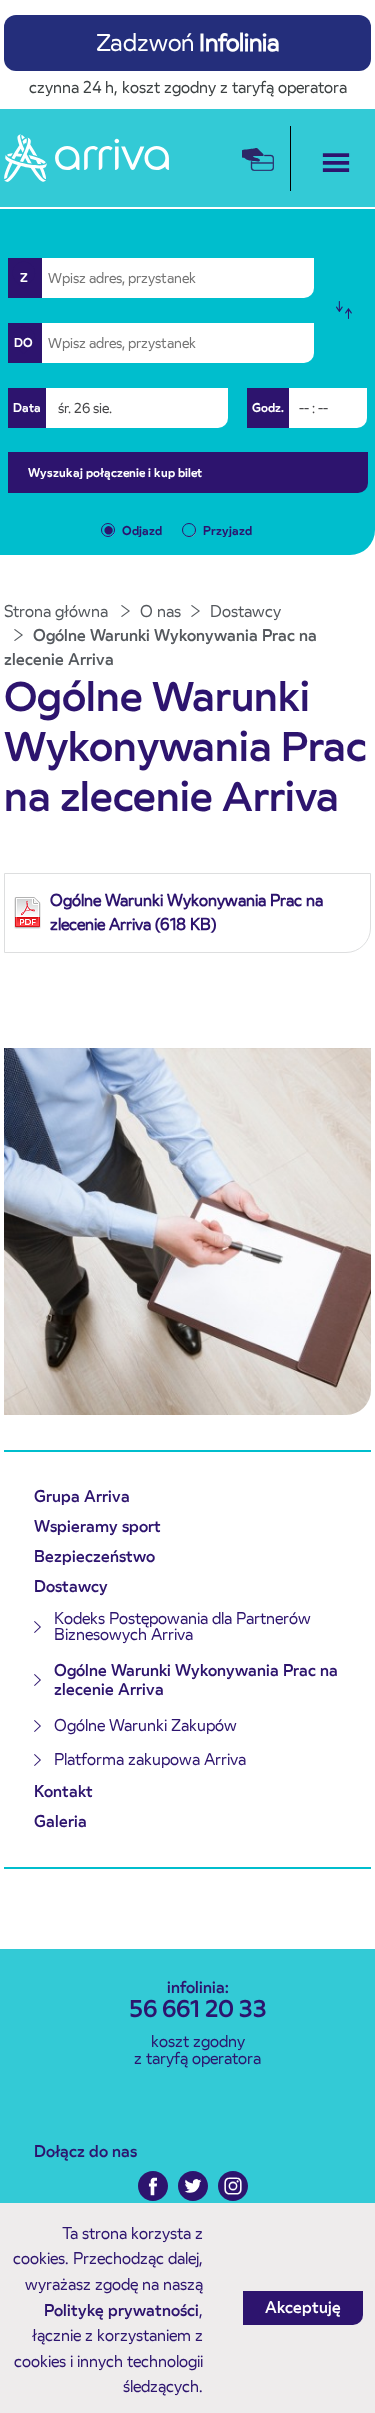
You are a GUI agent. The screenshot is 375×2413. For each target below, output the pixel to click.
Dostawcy (71, 1586)
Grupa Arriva (82, 1496)
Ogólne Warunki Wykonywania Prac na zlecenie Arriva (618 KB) (186, 912)
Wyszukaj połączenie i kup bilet (115, 472)
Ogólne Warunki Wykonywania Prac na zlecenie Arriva (196, 1680)
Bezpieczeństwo (94, 1556)
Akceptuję (303, 2307)
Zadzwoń (188, 42)
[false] (350, 310)
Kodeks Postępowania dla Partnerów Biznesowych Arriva (182, 1626)
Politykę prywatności (121, 2310)
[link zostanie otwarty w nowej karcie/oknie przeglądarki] (158, 2186)
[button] (331, 158)
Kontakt (63, 1791)
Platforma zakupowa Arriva (150, 1759)
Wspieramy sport (97, 1526)
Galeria (60, 1821)
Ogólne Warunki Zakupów (145, 1725)
